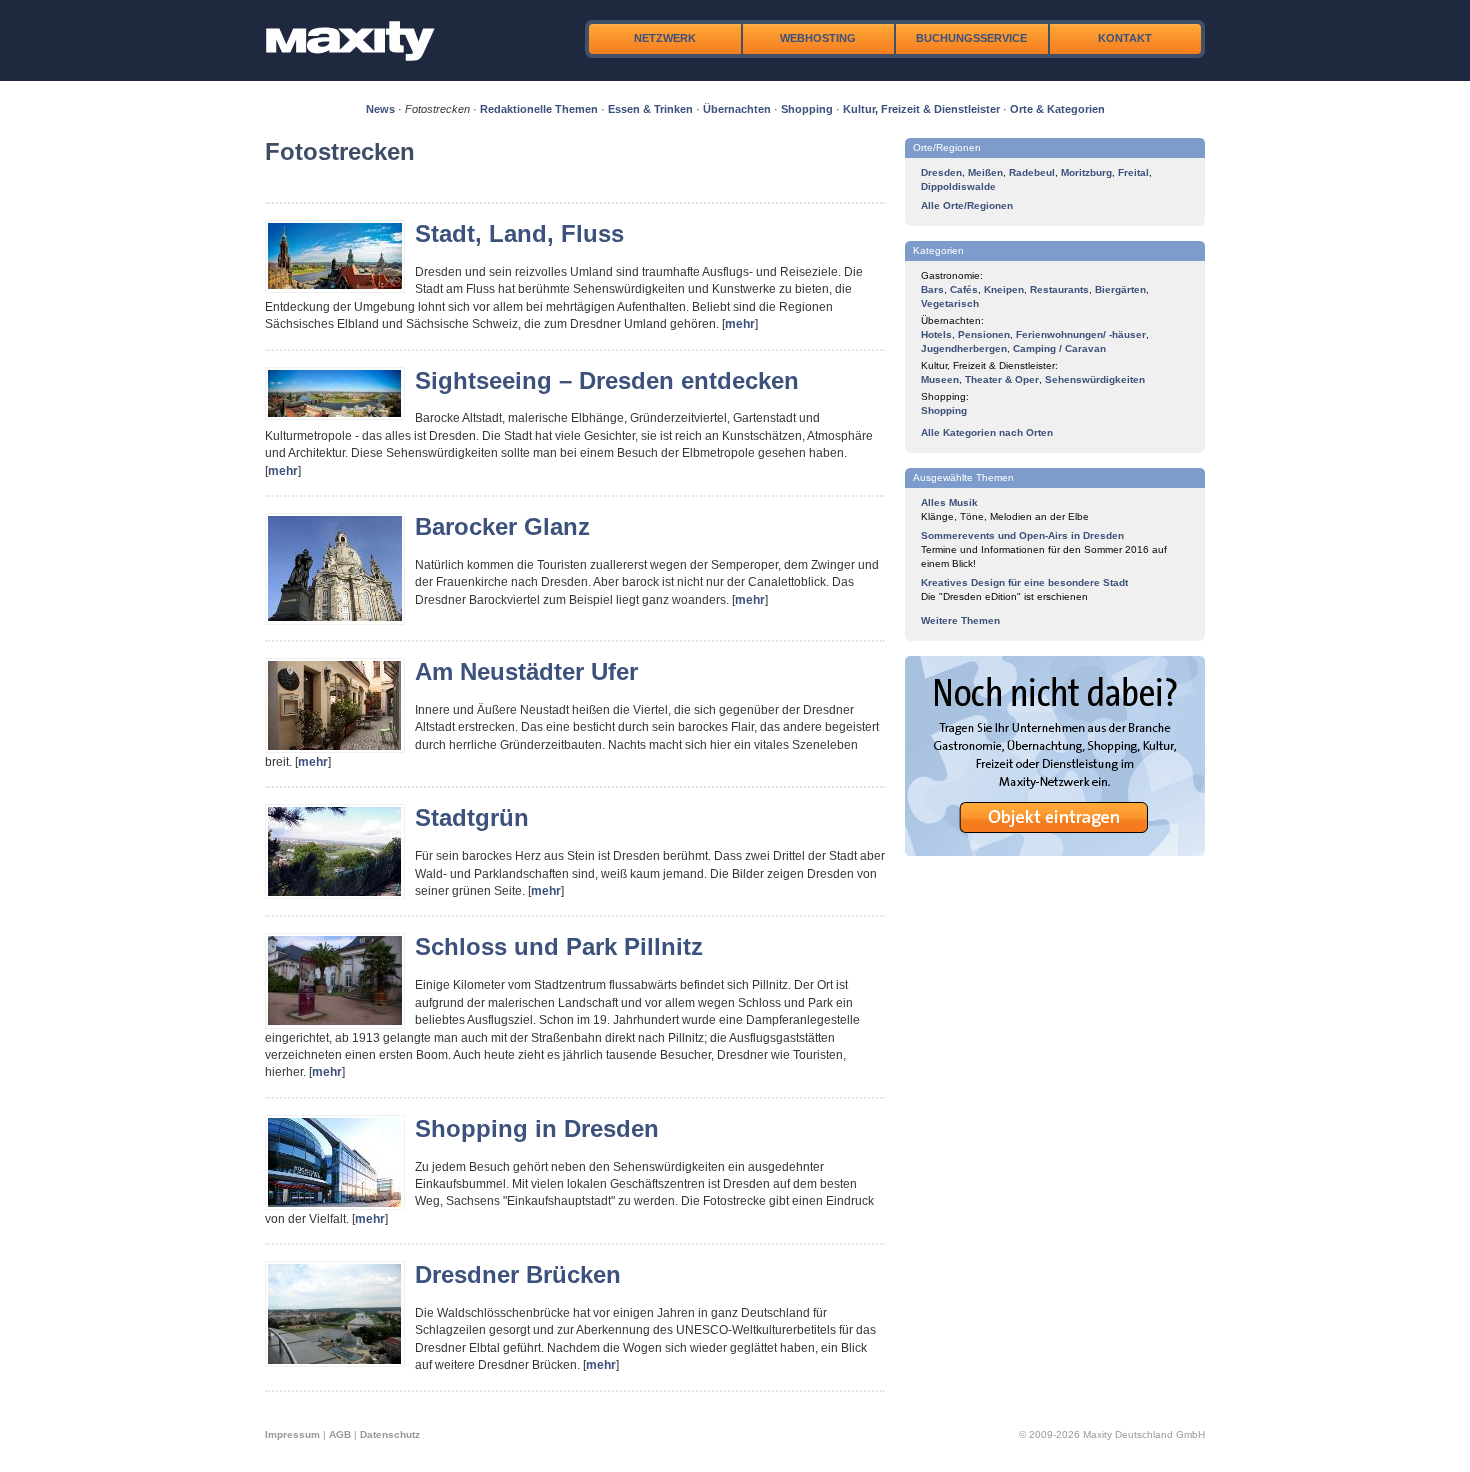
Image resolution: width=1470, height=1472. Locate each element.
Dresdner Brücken (518, 1274)
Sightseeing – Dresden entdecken (607, 380)
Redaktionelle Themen (539, 109)
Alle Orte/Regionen (967, 205)
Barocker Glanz (502, 526)
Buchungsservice (971, 38)
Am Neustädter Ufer (526, 671)
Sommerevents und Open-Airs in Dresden (1022, 535)
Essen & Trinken (650, 109)
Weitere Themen (960, 620)
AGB (340, 1434)
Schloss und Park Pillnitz (559, 946)
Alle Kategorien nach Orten (987, 432)
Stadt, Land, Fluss (519, 233)
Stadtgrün (472, 817)
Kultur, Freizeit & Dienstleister (921, 109)
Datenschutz (390, 1434)
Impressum (292, 1434)
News (380, 109)
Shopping (807, 109)
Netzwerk (665, 38)
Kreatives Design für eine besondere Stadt (1024, 582)
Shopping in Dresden (537, 1128)
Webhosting (818, 38)
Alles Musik (949, 502)
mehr (740, 324)
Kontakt (1125, 38)
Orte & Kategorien (1057, 109)
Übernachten (737, 109)
